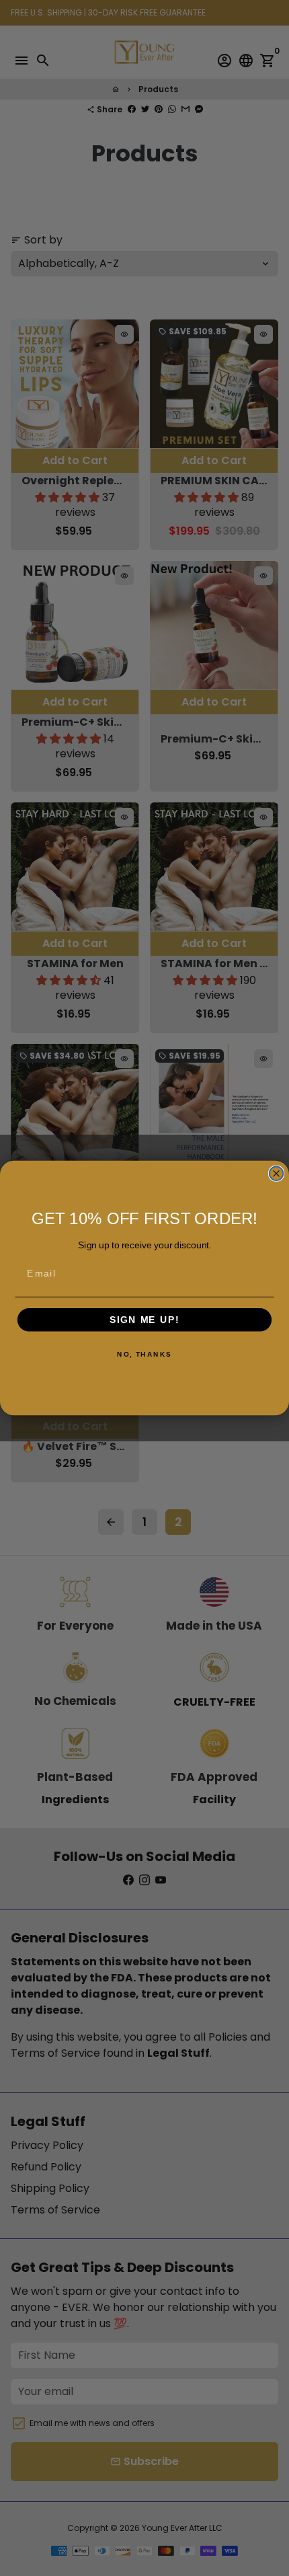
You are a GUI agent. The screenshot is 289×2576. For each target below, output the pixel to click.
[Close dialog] (277, 1173)
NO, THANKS (144, 1355)
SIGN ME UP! (144, 1320)
